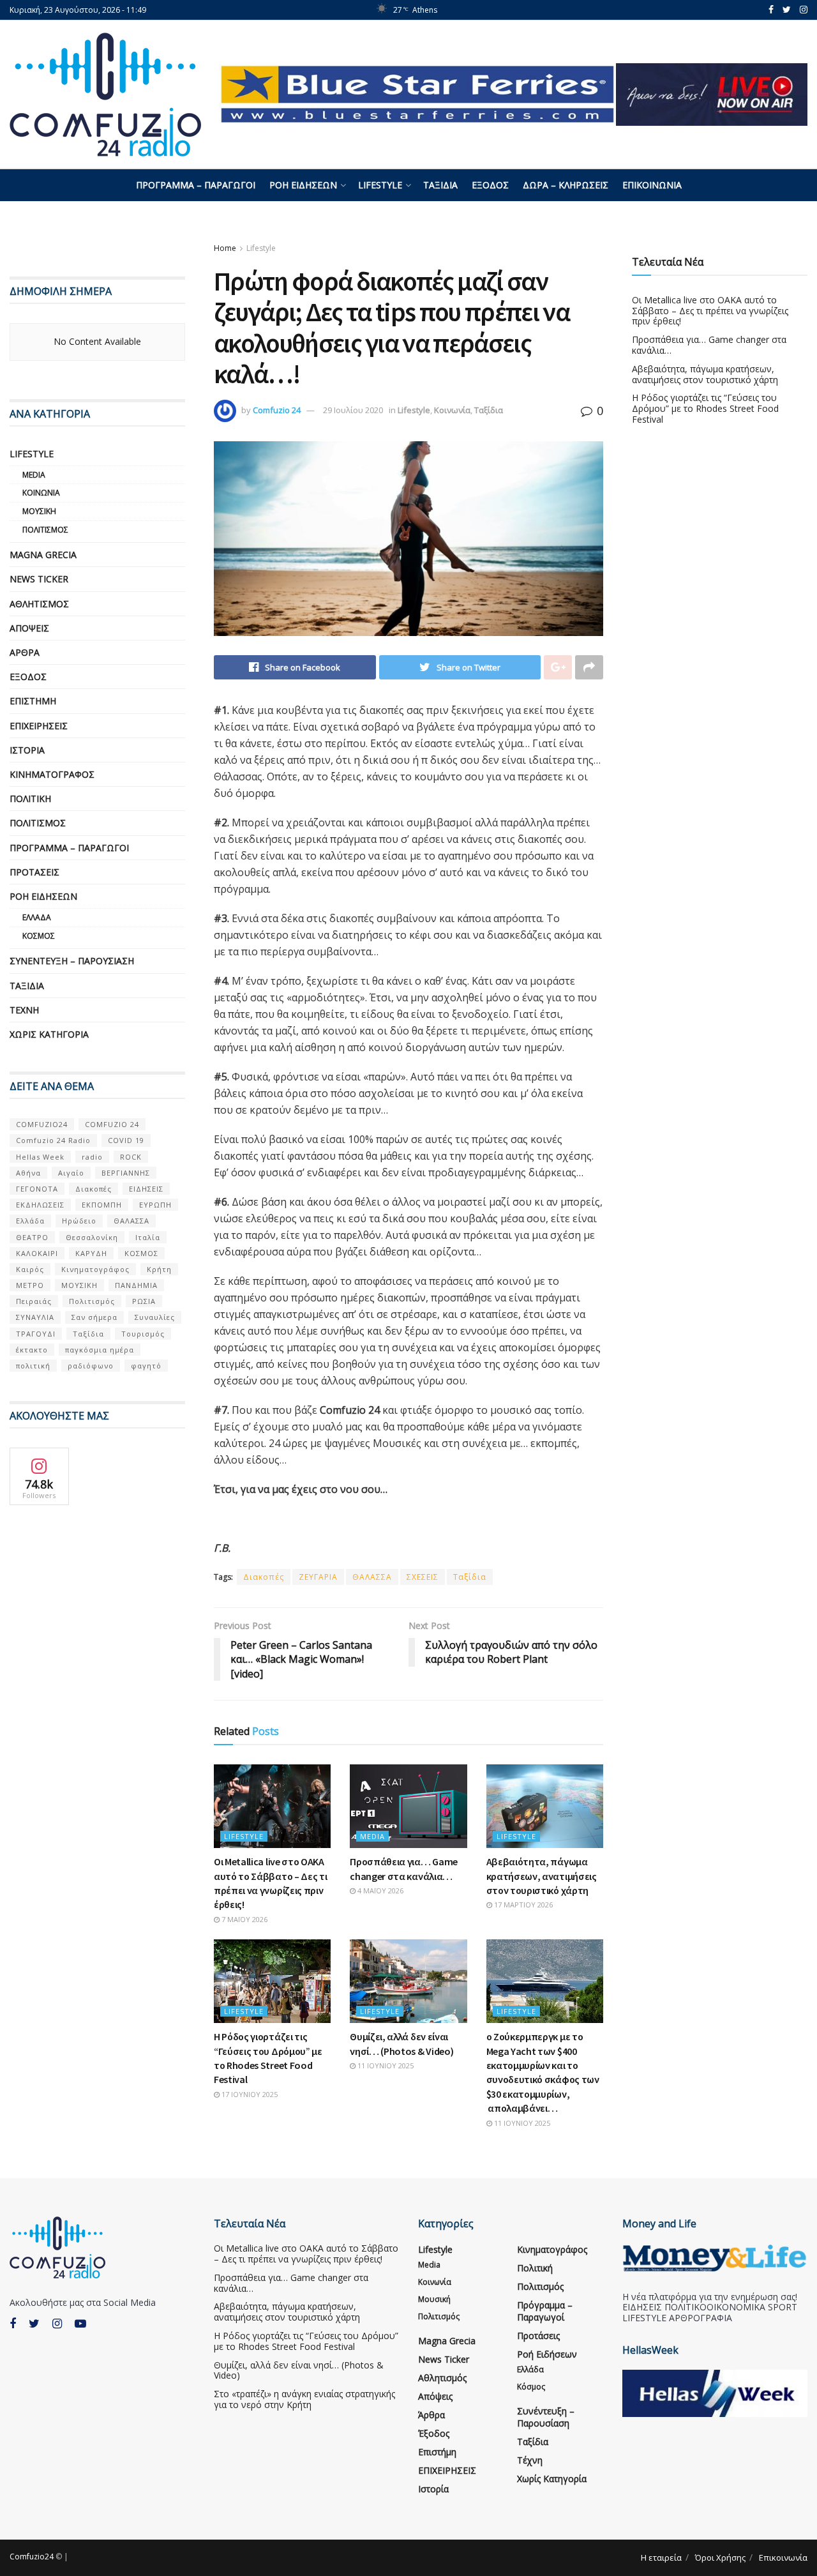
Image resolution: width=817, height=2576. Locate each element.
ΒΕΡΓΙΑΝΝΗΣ (126, 1173)
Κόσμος (39, 936)
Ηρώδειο (79, 1221)
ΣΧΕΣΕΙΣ (423, 1577)
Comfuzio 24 (277, 410)
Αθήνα (28, 1173)
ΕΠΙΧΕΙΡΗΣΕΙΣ (39, 726)
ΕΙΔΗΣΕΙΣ (146, 1189)
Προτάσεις (34, 872)
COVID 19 (126, 1140)
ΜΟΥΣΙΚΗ (79, 1285)
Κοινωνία (452, 410)
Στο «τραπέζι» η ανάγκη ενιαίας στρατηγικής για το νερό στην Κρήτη (304, 2399)
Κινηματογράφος (52, 774)
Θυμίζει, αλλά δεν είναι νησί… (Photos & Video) (299, 2370)
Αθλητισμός (39, 604)
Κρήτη (159, 1269)
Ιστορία (27, 750)
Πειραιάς (34, 1301)
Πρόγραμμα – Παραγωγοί (196, 185)
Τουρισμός (143, 1334)
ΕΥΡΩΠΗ (155, 1205)
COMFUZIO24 (42, 1124)
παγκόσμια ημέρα (100, 1350)
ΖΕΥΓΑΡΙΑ (318, 1577)
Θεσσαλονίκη (92, 1237)
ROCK (131, 1157)
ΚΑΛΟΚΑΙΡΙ (37, 1253)
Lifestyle (380, 185)
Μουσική (39, 511)
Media (372, 1836)
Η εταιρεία (661, 2557)
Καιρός (30, 1269)
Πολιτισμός (45, 530)
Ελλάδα (37, 917)
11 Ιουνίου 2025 (385, 2065)
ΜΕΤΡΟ (30, 1285)
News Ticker (39, 579)
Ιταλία (148, 1237)
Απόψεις (29, 628)
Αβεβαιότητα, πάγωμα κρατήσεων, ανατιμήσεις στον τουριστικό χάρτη (542, 1876)
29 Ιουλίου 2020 (353, 410)
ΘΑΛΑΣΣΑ (372, 1577)
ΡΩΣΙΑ (144, 1301)
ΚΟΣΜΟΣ (141, 1253)
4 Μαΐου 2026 (379, 1890)
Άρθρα (25, 652)
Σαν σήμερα (94, 1317)
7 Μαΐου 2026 (244, 1919)
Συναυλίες (155, 1317)
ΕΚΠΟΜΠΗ (102, 1205)
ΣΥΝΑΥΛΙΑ (35, 1317)
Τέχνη (24, 1010)
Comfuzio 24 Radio (53, 1140)
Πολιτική (30, 799)
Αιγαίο (71, 1173)
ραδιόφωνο (91, 1366)
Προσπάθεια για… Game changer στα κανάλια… (709, 345)
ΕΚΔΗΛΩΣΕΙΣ (40, 1205)
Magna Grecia (43, 555)
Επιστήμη (33, 701)
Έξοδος (490, 185)
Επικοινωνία (652, 185)
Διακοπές (264, 1577)
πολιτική (33, 1366)
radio (92, 1157)
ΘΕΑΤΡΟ (32, 1237)
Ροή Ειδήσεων (303, 185)
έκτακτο (32, 1350)
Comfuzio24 (32, 2557)
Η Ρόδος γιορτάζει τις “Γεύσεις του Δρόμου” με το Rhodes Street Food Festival (705, 408)
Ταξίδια (440, 185)
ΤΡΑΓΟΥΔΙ (36, 1334)
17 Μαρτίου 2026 (522, 1905)
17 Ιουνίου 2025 (249, 2094)
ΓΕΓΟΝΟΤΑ (37, 1189)
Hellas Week (40, 1157)
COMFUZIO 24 (112, 1124)
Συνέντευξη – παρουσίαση (72, 961)
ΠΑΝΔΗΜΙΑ (136, 1285)
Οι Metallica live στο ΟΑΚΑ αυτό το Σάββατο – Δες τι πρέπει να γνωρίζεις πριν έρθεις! (710, 311)
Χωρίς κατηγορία (49, 1034)
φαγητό (146, 1366)
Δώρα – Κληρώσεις (566, 185)
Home (225, 248)
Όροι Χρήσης (720, 2557)
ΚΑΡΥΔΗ (91, 1253)
